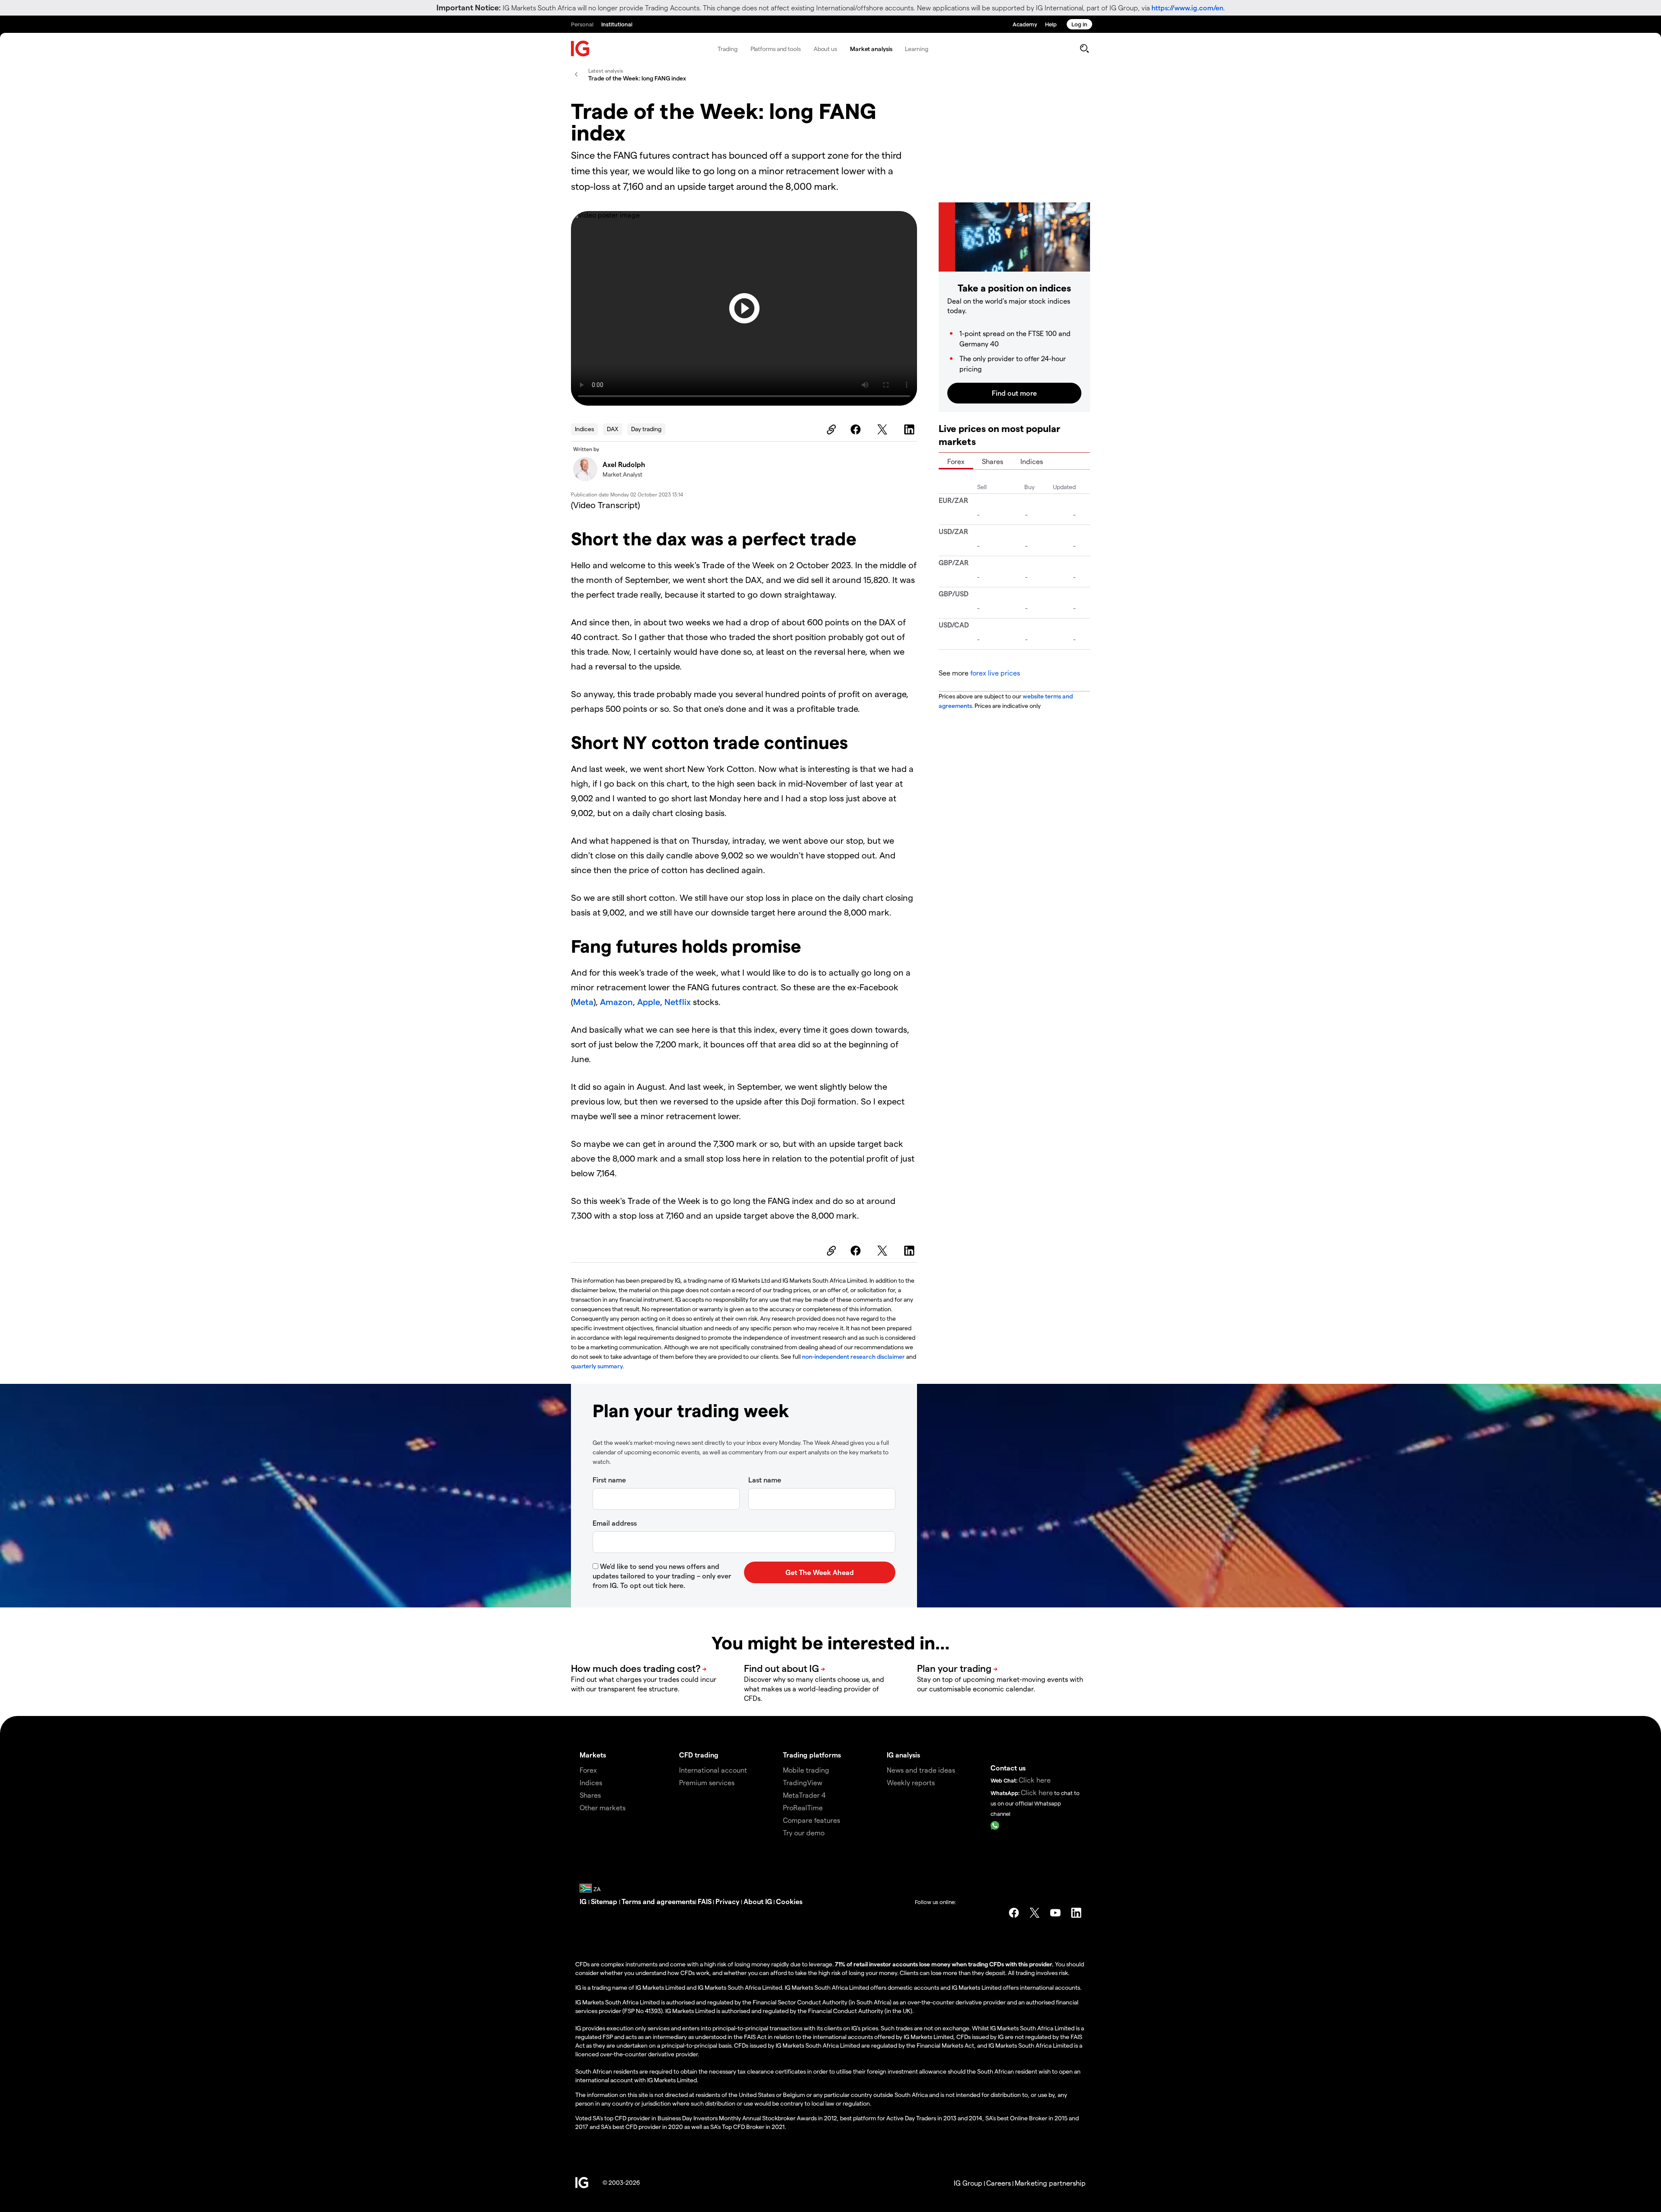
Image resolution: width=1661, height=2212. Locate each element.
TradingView (803, 1782)
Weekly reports (911, 1782)
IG (584, 1901)
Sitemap (605, 1901)
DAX (612, 429)
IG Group (968, 2183)
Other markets (603, 1807)
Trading (727, 49)
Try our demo (804, 1833)
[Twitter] (884, 429)
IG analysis (903, 1755)
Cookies (789, 1901)
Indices (584, 429)
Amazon (616, 1002)
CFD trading (699, 1755)
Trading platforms (812, 1755)
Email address (615, 1523)
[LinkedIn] (911, 429)
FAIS (705, 1901)
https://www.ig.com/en (1187, 8)
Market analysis (871, 49)
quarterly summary (597, 1366)
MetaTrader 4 (804, 1795)
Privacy (728, 1901)
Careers (999, 2183)
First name (609, 1480)
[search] (1084, 48)
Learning (916, 49)
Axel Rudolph (624, 464)
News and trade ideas (921, 1770)
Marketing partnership (1050, 2183)
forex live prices (995, 673)
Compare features (811, 1820)
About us (825, 49)
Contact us (1008, 1768)
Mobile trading (806, 1770)
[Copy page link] (830, 429)
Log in (1079, 24)
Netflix (678, 1002)
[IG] (580, 49)
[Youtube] (1055, 1913)
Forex (956, 461)
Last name (765, 1480)
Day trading (646, 429)
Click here (1035, 1780)
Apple (649, 1002)
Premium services (707, 1782)
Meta (583, 1002)
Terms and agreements (658, 1901)
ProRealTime (803, 1807)
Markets (593, 1755)
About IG (758, 1901)
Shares (992, 461)
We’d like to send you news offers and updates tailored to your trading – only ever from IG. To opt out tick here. (662, 1576)
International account (713, 1770)
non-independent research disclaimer (853, 1356)
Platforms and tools (776, 49)
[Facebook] (857, 429)
